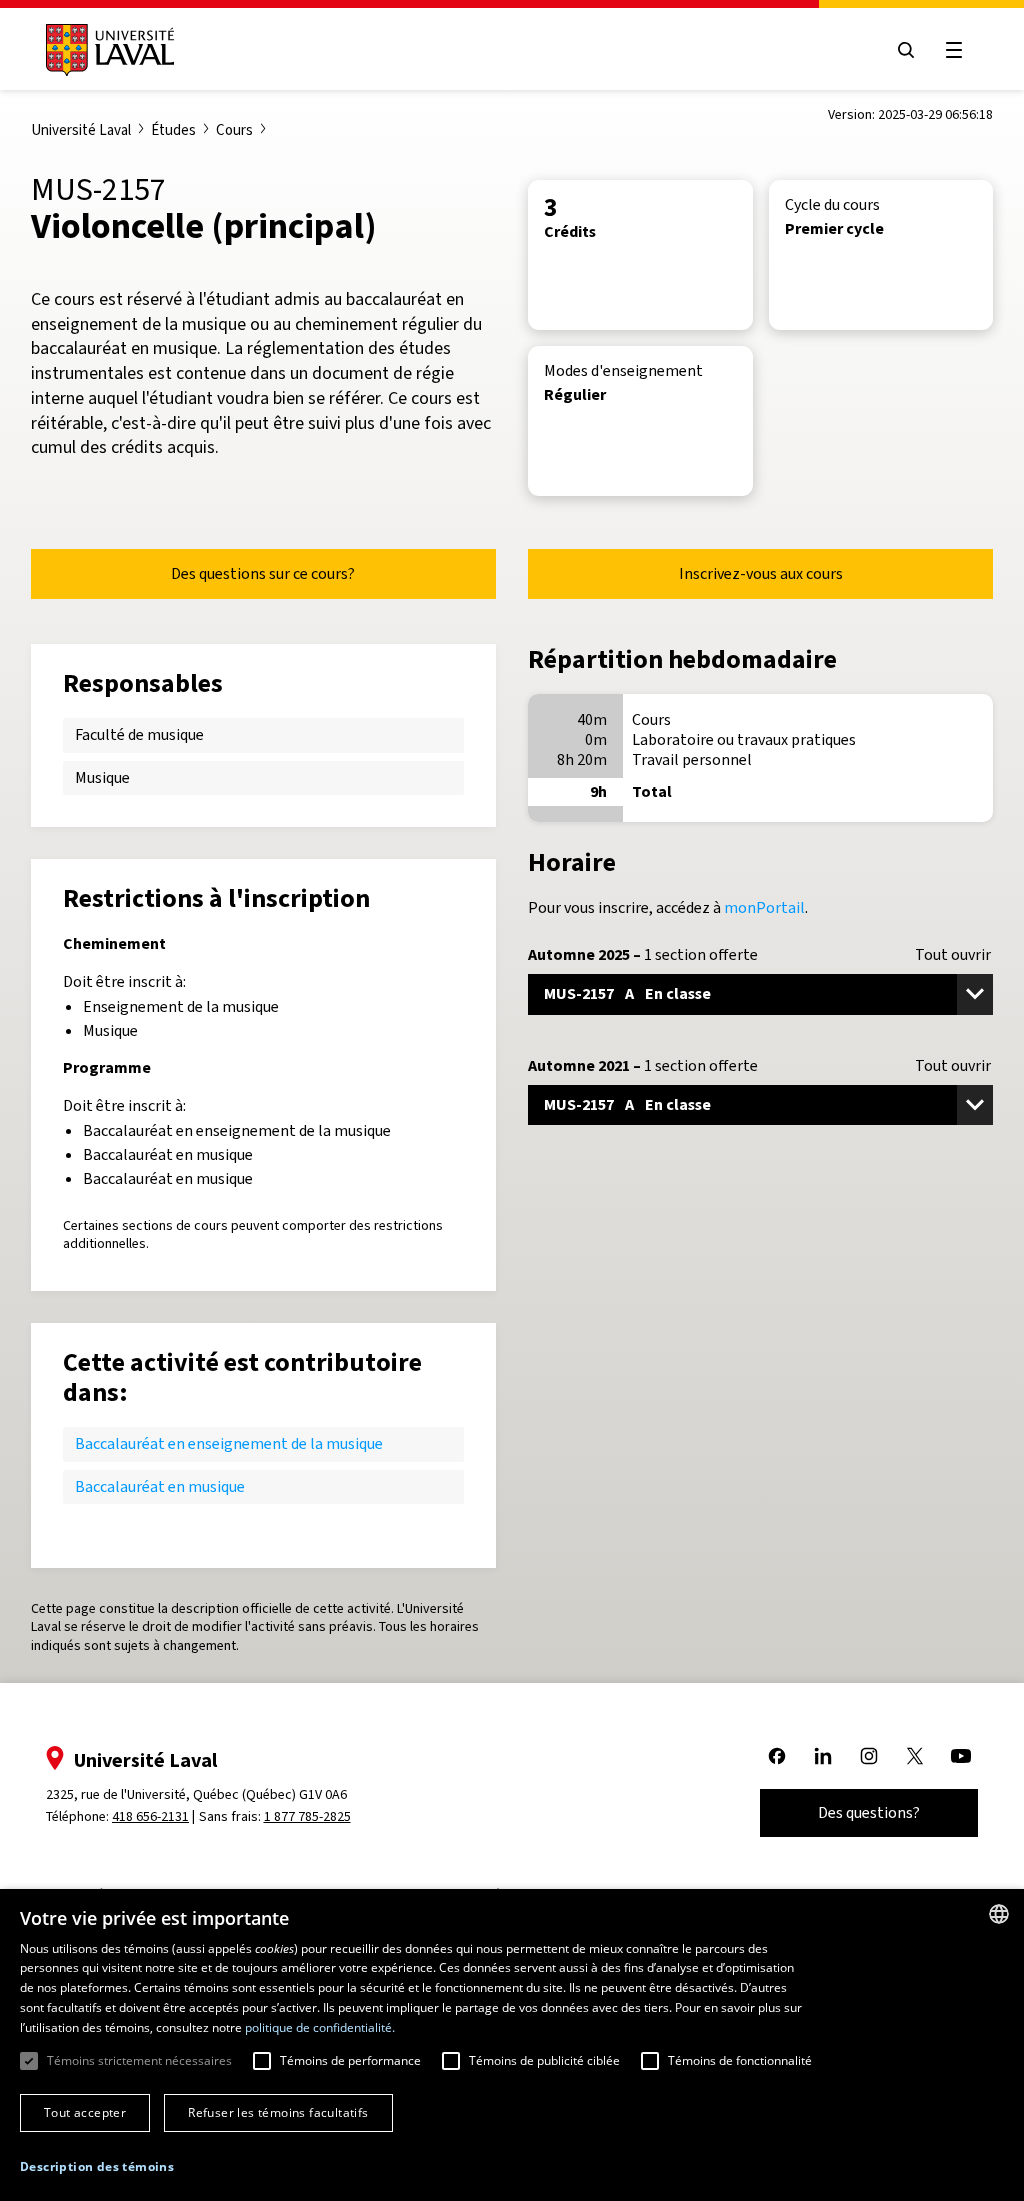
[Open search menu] (906, 50)
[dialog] (512, 2045)
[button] (97, 2167)
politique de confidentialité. (320, 2027)
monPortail (764, 907)
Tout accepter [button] (85, 2112)
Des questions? (869, 1812)
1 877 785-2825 (307, 1816)
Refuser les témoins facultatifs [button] (278, 2112)
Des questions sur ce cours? (263, 573)
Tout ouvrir (953, 955)
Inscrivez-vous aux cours (761, 573)
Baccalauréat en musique (160, 1486)
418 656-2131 (150, 1816)
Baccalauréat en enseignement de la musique (229, 1443)
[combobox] (999, 1914)
